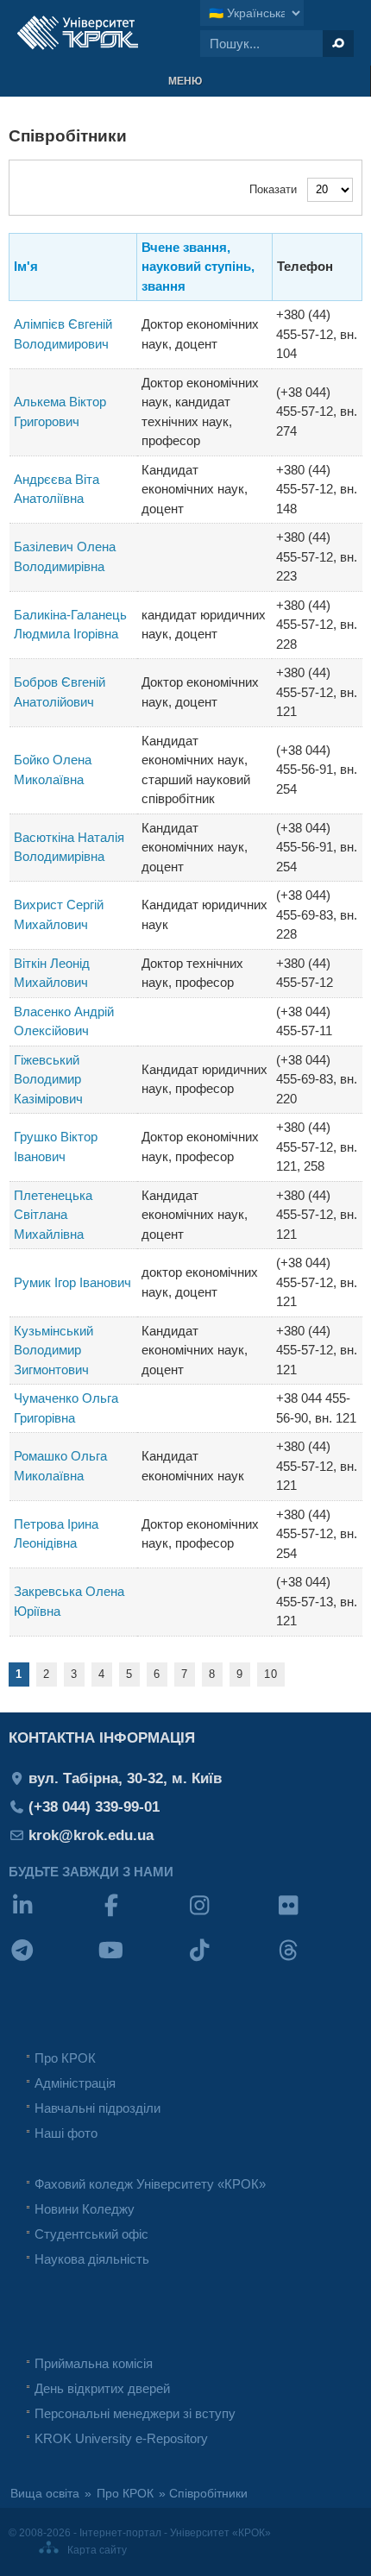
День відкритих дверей (102, 2388)
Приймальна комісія (94, 2363)
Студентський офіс (91, 2234)
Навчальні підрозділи (97, 2108)
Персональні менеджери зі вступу (135, 2413)
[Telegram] (53, 1961)
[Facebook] (142, 1916)
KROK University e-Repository (121, 2438)
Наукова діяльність (92, 2259)
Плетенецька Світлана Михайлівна (53, 1215)
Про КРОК (65, 2058)
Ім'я (26, 266)
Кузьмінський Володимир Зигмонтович (53, 1350)
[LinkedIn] (53, 1916)
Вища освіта (45, 2494)
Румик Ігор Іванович (72, 1282)
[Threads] (319, 1961)
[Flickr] (319, 1916)
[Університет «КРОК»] (78, 33)
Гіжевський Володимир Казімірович (48, 1079)
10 (271, 1674)
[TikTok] (230, 1961)
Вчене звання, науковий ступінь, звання (198, 267)
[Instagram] (230, 1916)
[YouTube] (142, 1961)
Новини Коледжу (85, 2209)
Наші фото (66, 2133)
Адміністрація (75, 2083)
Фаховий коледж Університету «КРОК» (150, 2184)
